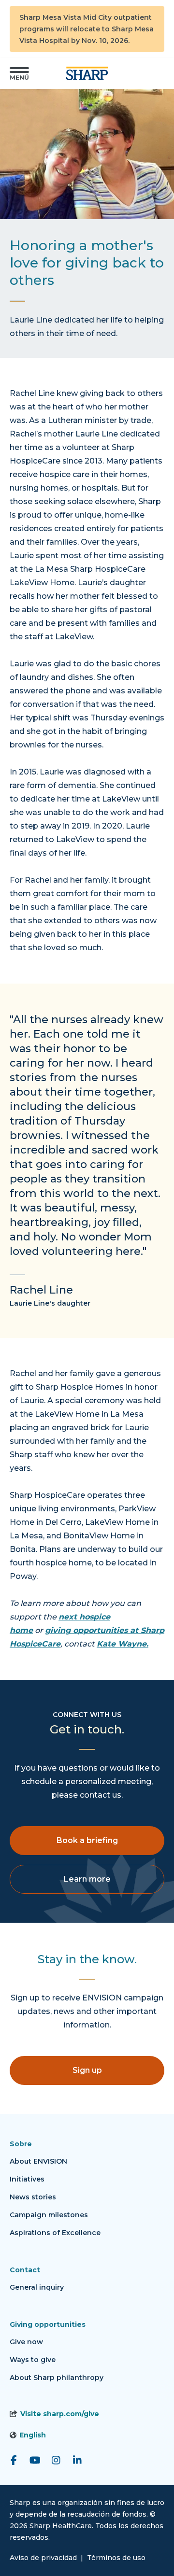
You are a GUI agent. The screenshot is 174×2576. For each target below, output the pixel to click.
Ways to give (33, 2360)
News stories (33, 2197)
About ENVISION (38, 2161)
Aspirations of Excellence (55, 2233)
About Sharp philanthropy (57, 2378)
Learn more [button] (87, 1879)
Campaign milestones (49, 2215)
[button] (19, 73)
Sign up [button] (87, 2070)
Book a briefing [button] (87, 1840)
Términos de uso (116, 2558)
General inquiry (37, 2287)
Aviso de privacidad (43, 2558)
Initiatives (27, 2179)
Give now (26, 2342)
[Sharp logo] (87, 73)
